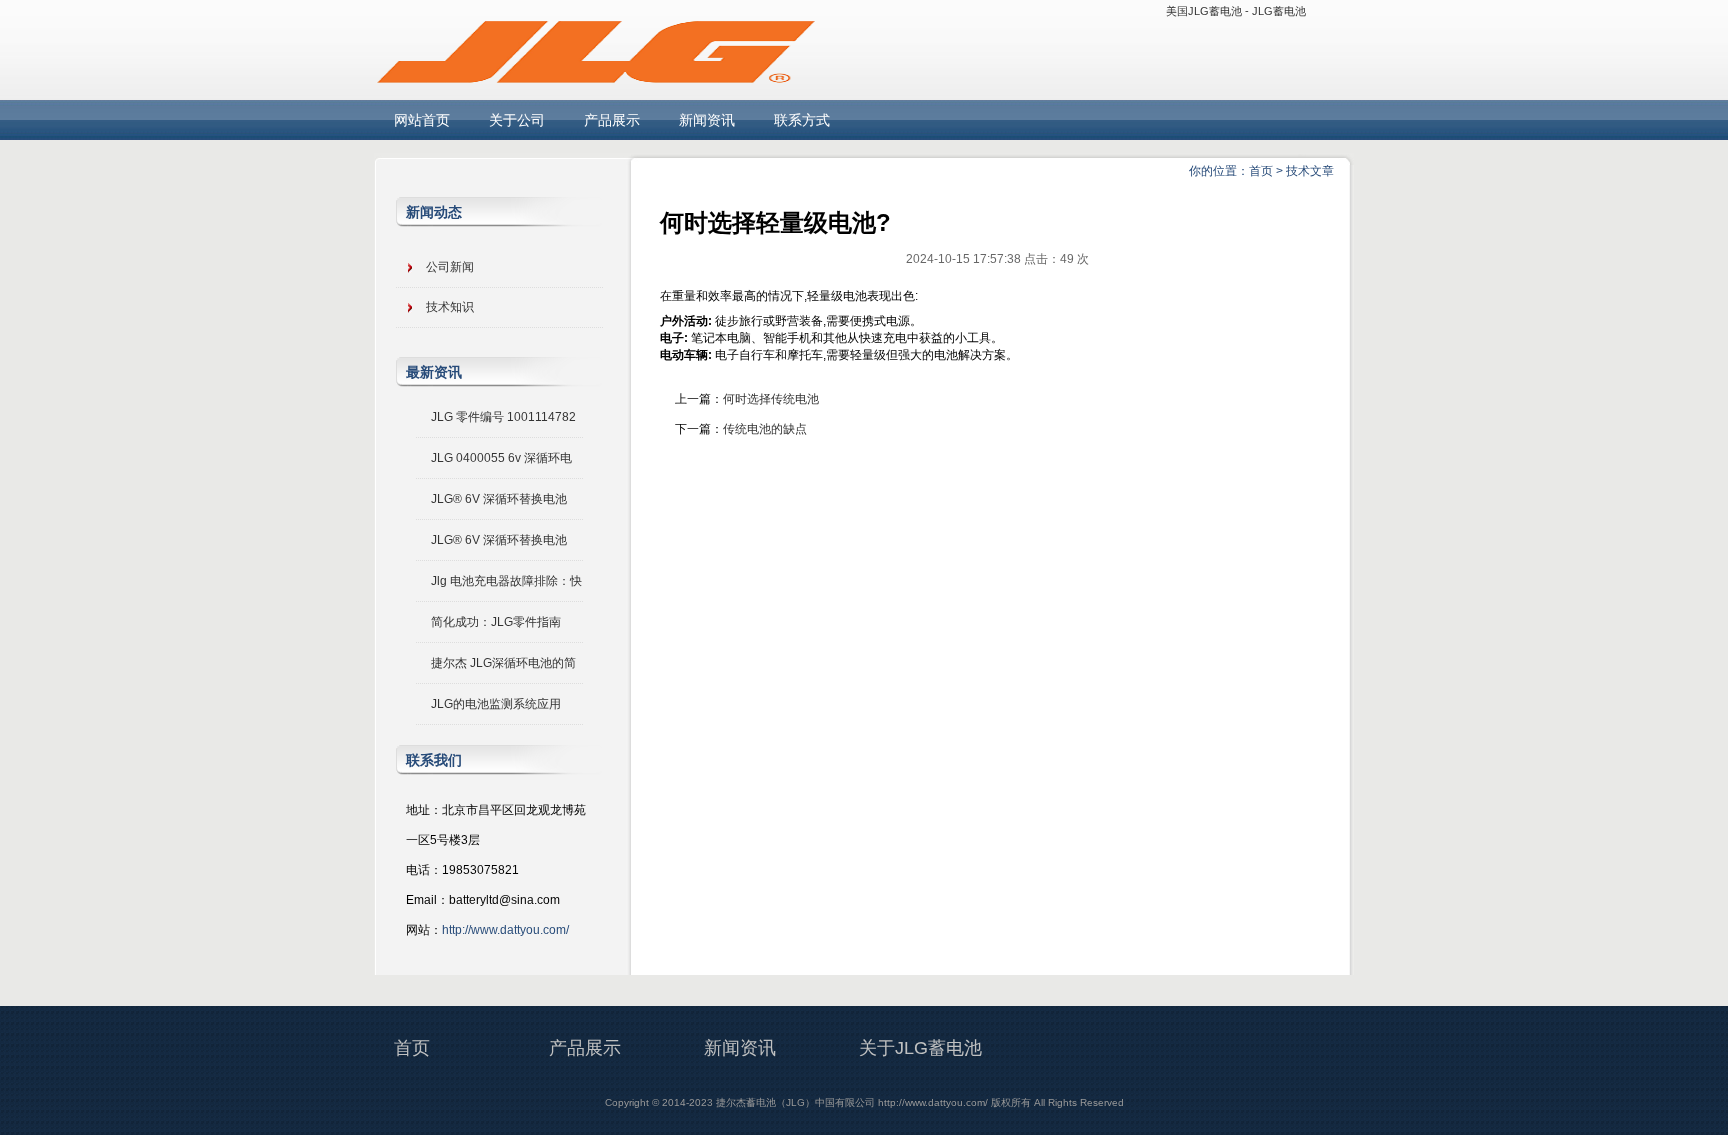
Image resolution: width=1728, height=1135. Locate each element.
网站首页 (422, 120)
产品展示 (612, 120)
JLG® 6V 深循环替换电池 (499, 499)
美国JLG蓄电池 (1204, 11)
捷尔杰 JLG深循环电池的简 (503, 663)
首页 (1261, 171)
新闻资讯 (707, 120)
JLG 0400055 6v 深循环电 (501, 458)
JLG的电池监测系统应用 (496, 704)
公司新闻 (450, 267)
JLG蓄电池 (1279, 11)
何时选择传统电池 (771, 399)
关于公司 (517, 120)
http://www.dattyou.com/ (505, 930)
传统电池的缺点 (765, 429)
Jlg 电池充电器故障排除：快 (506, 581)
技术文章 (1310, 171)
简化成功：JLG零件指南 (496, 622)
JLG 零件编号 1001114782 (503, 417)
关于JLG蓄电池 (920, 1048)
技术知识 (450, 307)
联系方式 (802, 120)
